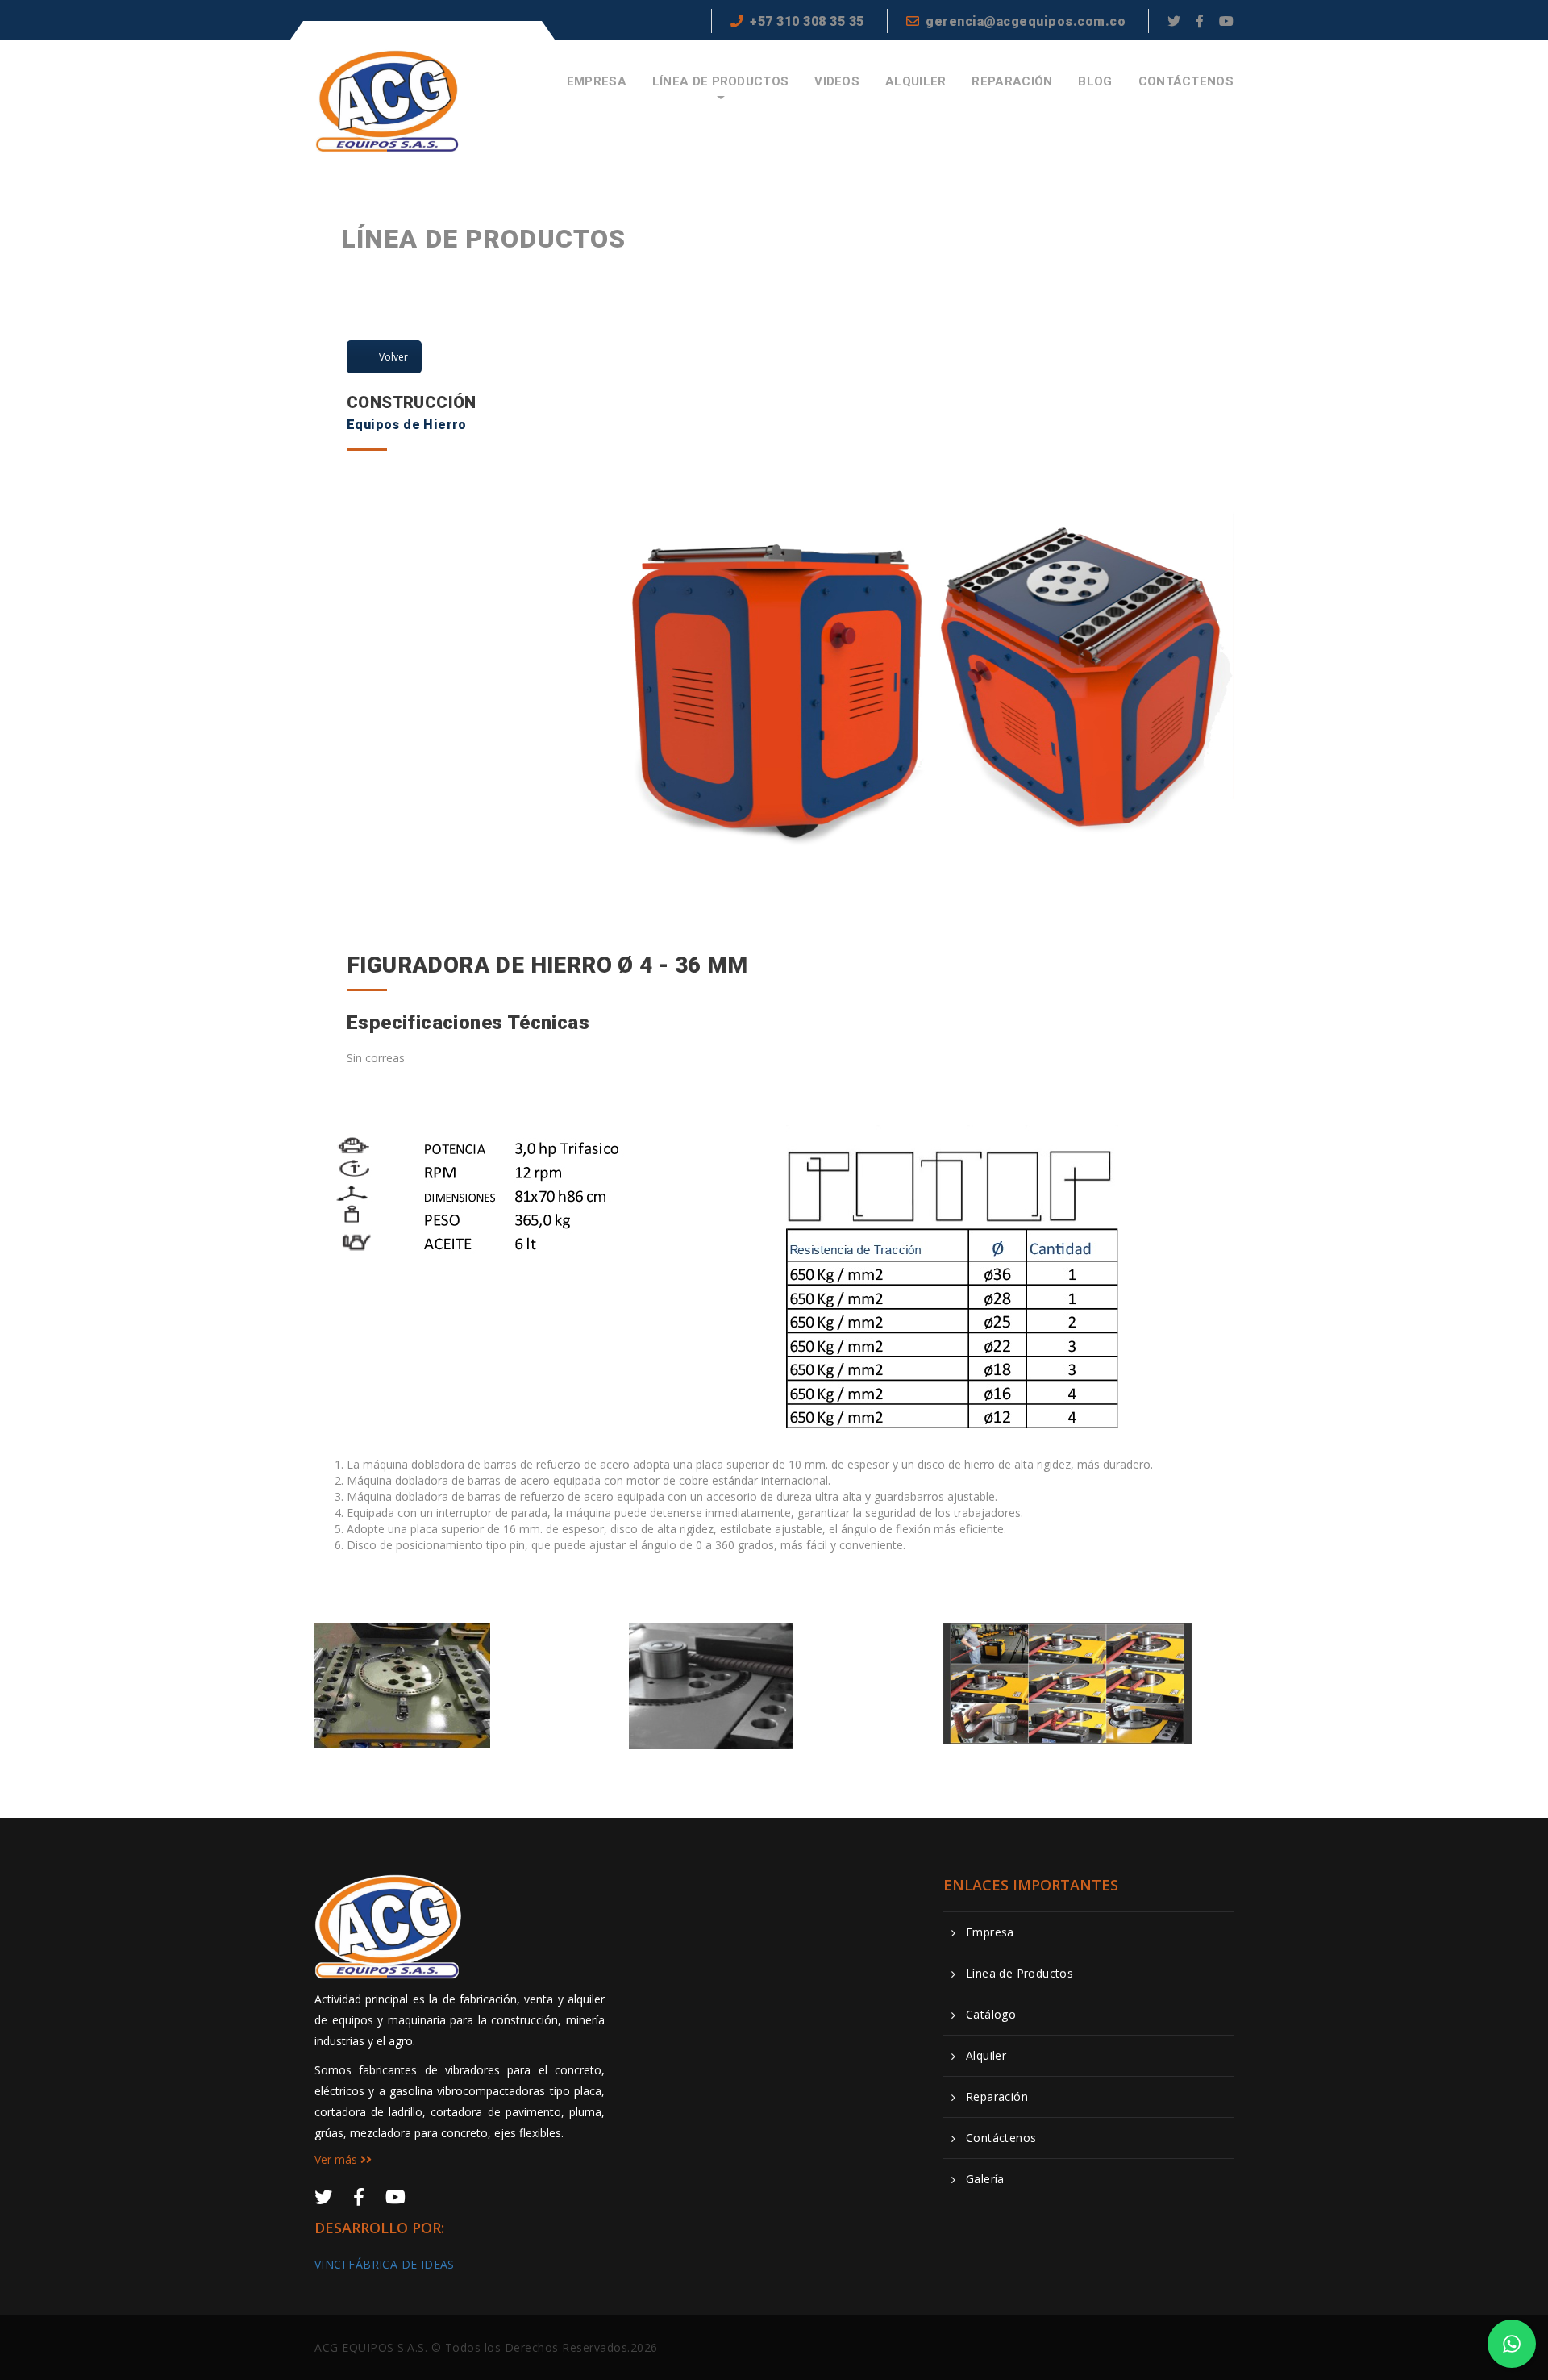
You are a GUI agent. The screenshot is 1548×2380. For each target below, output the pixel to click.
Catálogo (991, 2015)
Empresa (597, 82)
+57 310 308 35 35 (807, 21)
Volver (393, 357)
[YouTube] (1226, 21)
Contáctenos (1186, 82)
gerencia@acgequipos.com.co (1026, 21)
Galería (985, 2179)
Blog (1095, 82)
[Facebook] (1200, 21)
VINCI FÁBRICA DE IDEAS (385, 2264)
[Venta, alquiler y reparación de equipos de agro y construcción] (388, 101)
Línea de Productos (720, 82)
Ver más (337, 2159)
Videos (837, 82)
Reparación (1012, 82)
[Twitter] (1174, 21)
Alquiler (915, 82)
